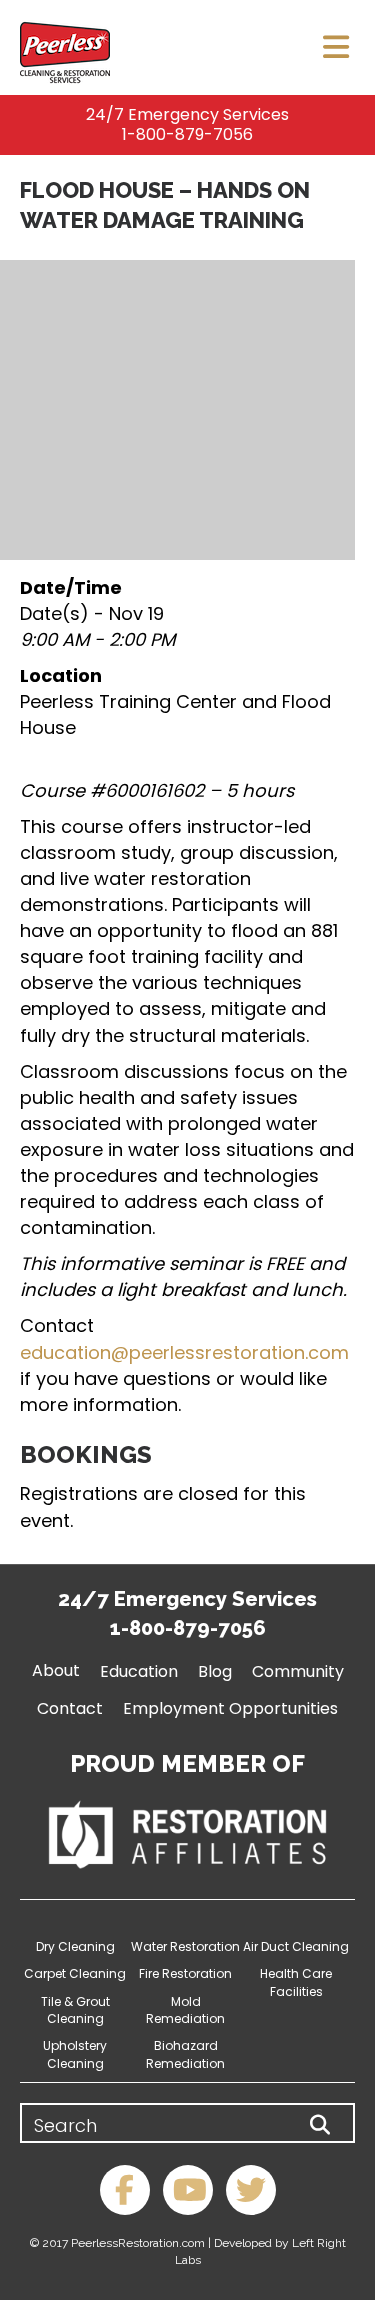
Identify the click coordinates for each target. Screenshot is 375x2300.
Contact (70, 1708)
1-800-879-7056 (187, 134)
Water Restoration (185, 1946)
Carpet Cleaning (75, 1973)
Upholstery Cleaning (75, 2054)
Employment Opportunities (230, 1708)
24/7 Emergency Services (187, 114)
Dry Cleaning (75, 1946)
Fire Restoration (185, 1973)
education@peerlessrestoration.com (184, 1352)
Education (139, 1671)
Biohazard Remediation (185, 2054)
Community (298, 1671)
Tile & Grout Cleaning (75, 2010)
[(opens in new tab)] (187, 1833)
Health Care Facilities (296, 1982)
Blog (215, 1671)
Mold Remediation (185, 2010)
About (56, 1670)
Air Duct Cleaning (296, 1946)
